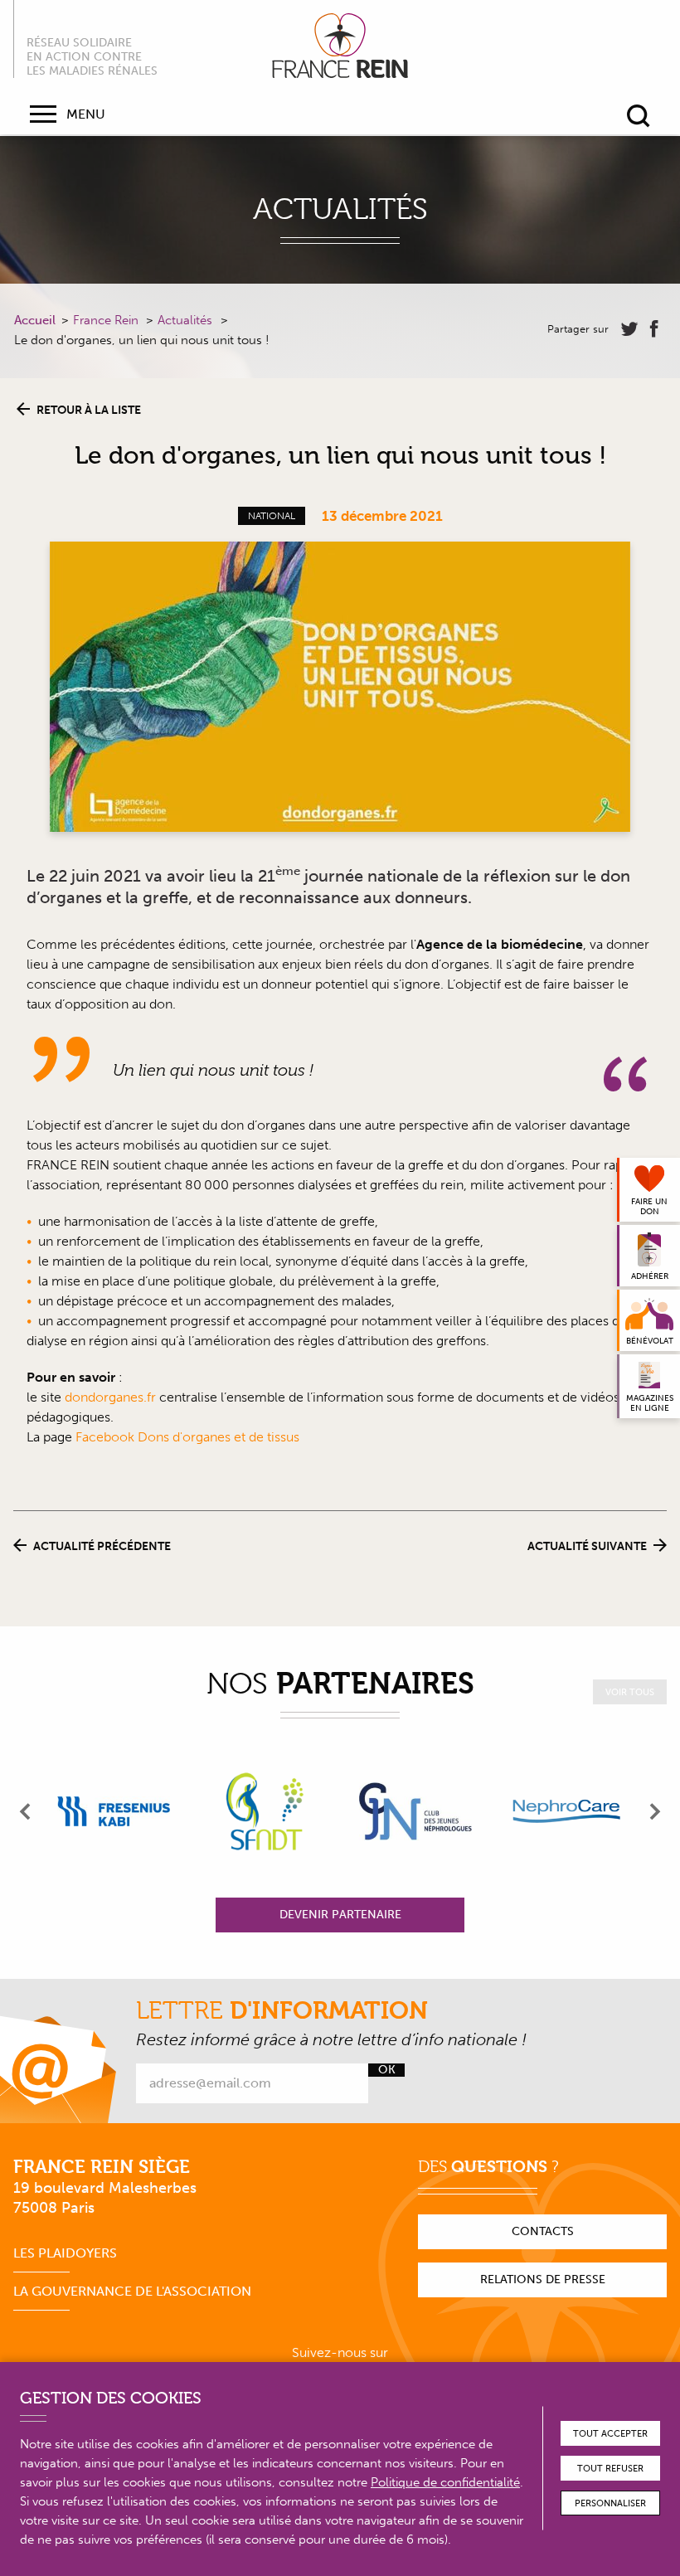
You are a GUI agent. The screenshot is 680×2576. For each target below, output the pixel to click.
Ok (387, 2070)
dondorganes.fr (110, 1397)
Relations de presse (543, 2280)
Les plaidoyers (65, 2253)
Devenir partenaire (340, 1915)
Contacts (543, 2231)
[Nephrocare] (566, 1811)
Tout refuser (610, 2469)
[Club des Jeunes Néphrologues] (415, 1811)
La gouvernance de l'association (132, 2291)
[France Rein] (340, 46)
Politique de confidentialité (445, 2482)
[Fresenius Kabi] (114, 1811)
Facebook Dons (124, 1437)
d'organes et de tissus (236, 1437)
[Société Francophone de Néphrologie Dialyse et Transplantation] (265, 1811)
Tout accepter (610, 2434)
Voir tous (630, 1692)
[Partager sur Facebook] (654, 329)
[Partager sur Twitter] (629, 329)
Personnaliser (610, 2503)
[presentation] (26, 1811)
